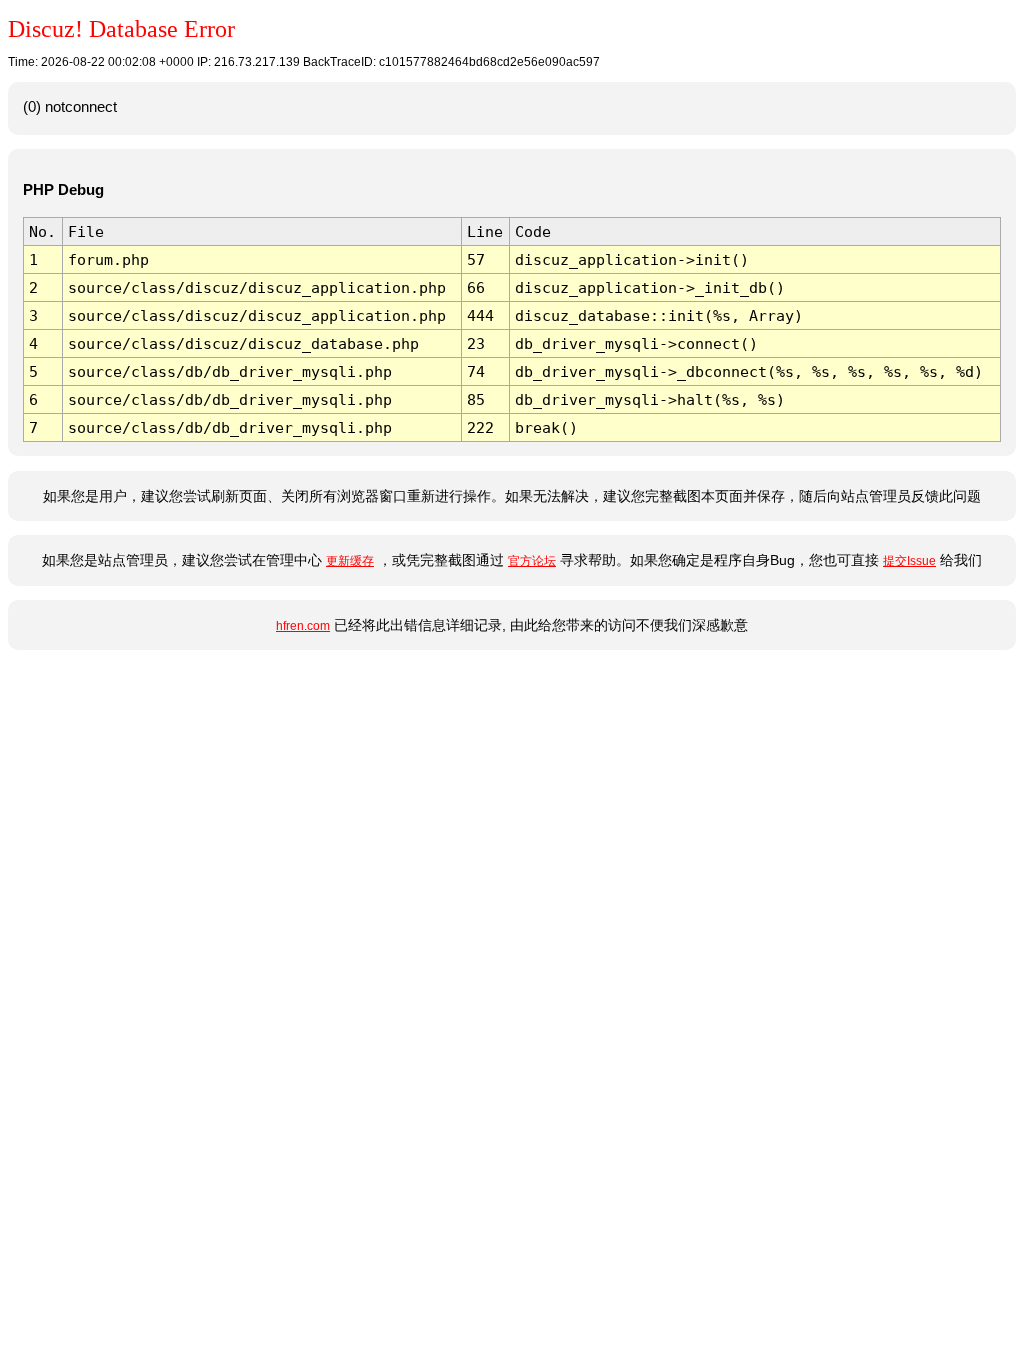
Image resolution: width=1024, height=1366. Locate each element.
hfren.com (303, 626)
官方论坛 (532, 561)
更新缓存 (350, 561)
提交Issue (909, 561)
